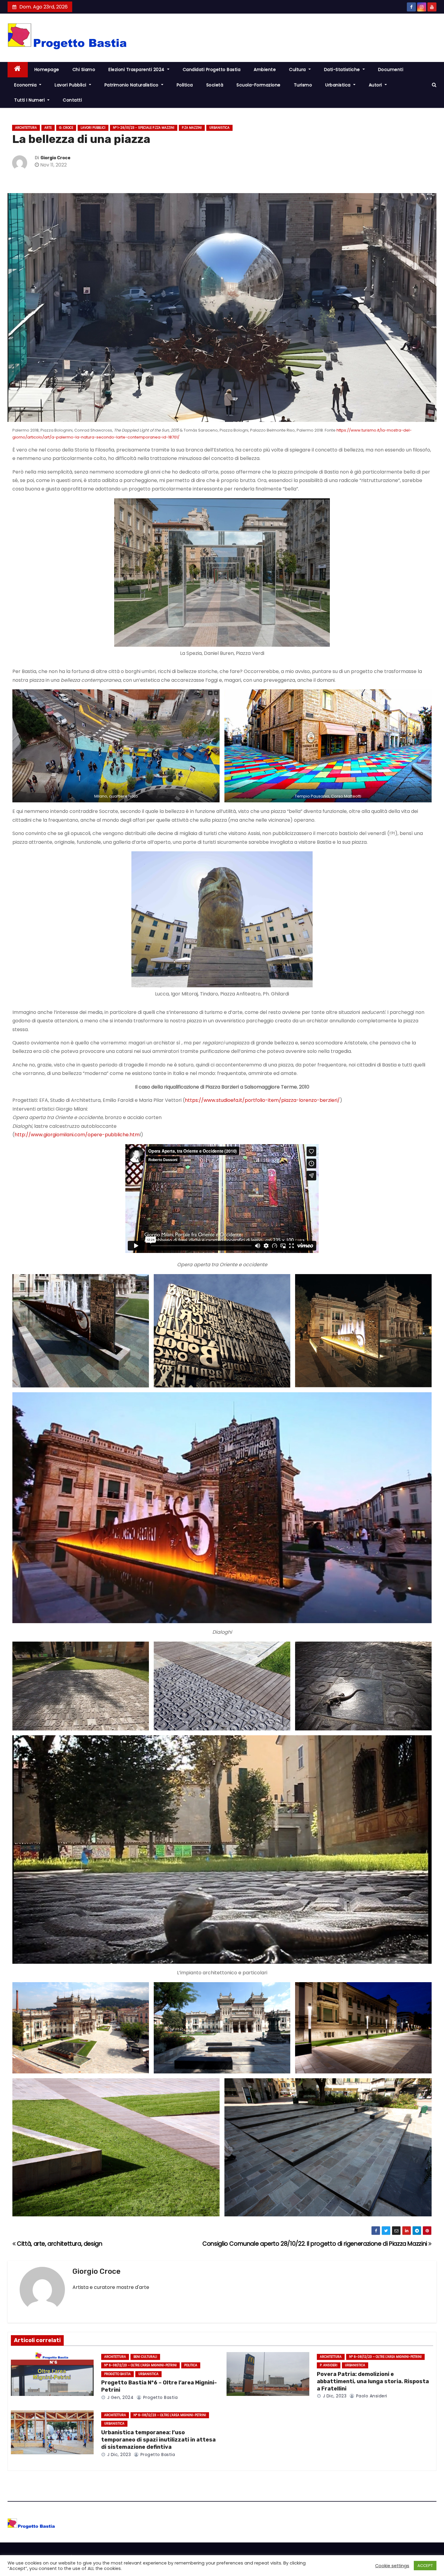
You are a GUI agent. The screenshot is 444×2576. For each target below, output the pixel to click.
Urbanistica (339, 85)
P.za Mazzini (192, 128)
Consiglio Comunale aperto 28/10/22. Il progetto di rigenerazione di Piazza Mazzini (315, 2244)
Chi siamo (84, 70)
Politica (185, 85)
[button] (434, 85)
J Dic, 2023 (334, 2396)
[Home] (18, 70)
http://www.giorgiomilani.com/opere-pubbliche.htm (77, 1135)
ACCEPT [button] (425, 2566)
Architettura (26, 128)
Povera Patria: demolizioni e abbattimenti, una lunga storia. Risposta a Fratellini (373, 2381)
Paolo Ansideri (371, 2396)
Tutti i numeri (30, 100)
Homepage (47, 70)
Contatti (72, 100)
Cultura (298, 70)
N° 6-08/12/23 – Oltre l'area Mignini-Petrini (140, 2365)
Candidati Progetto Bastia (212, 70)
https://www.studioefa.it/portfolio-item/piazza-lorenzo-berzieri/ (262, 1100)
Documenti (391, 70)
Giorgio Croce (55, 158)
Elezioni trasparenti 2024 (137, 70)
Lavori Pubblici (71, 85)
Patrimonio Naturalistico (132, 85)
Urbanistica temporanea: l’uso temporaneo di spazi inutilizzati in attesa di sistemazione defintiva (158, 2440)
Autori (376, 85)
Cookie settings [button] (392, 2566)
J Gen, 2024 (120, 2397)
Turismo (303, 85)
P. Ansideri (329, 2365)
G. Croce (66, 128)
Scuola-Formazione (259, 85)
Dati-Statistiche (343, 70)
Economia (26, 85)
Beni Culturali (145, 2357)
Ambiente (265, 70)
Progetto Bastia (117, 2374)
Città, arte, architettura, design (59, 2244)
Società (215, 85)
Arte (48, 128)
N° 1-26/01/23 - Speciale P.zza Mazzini (144, 128)
